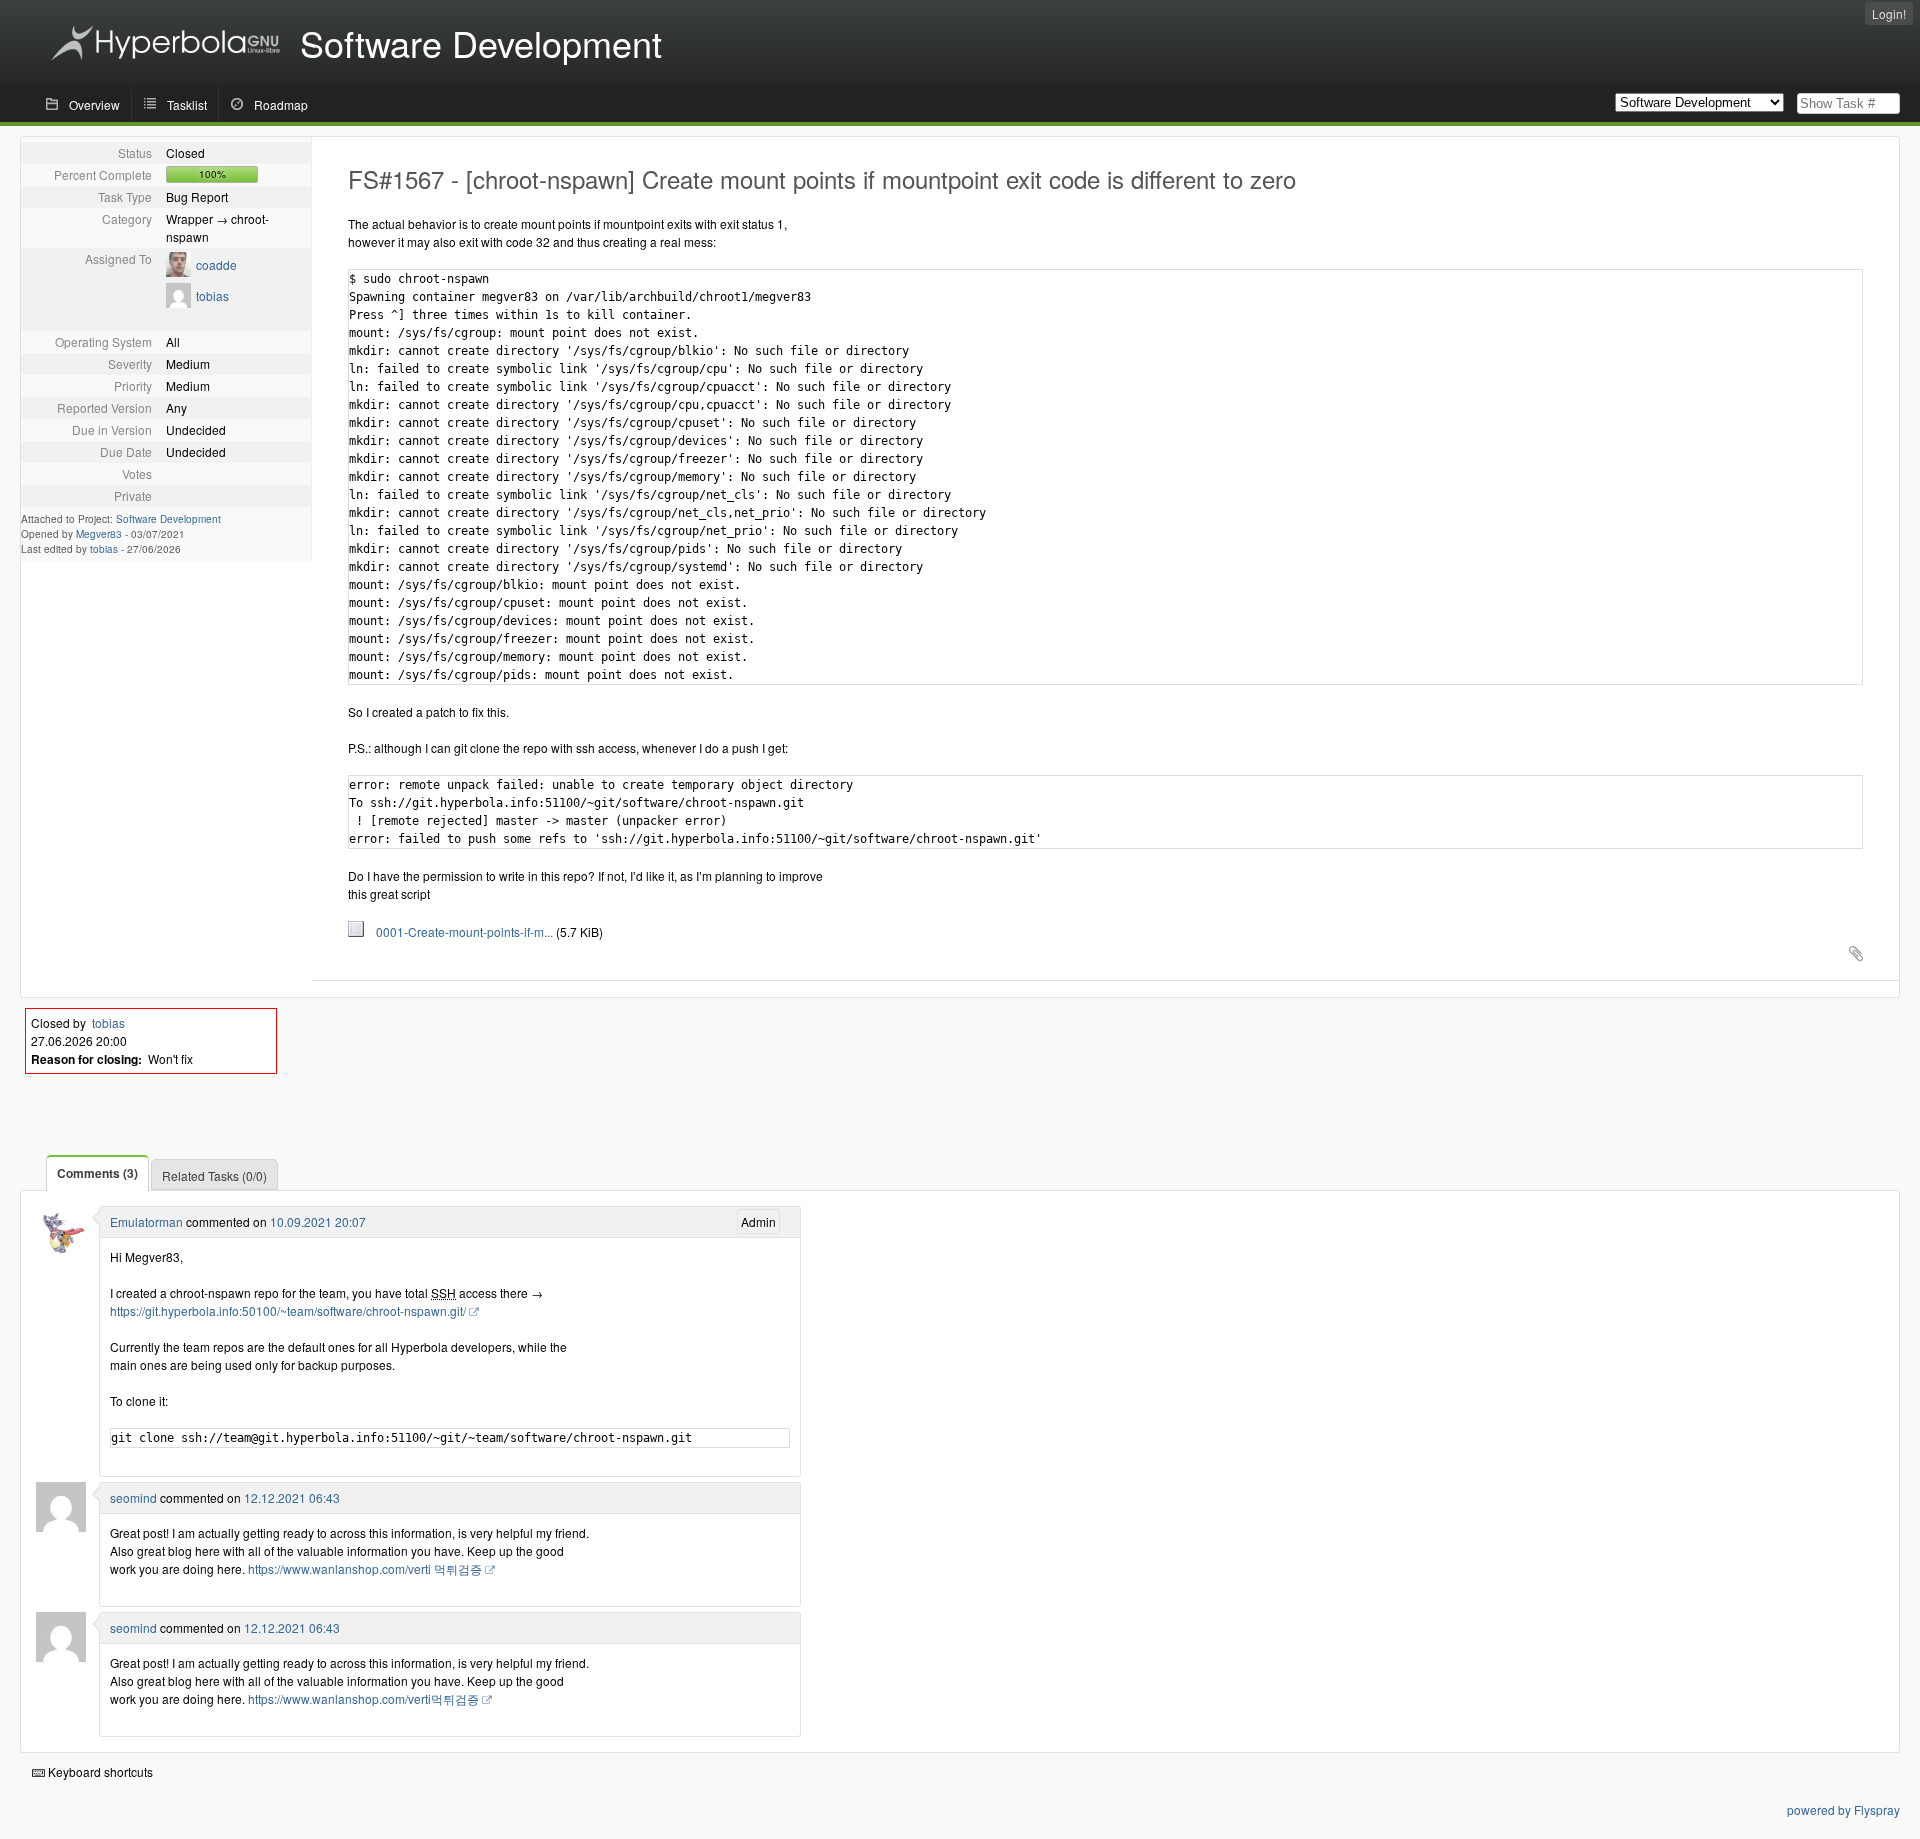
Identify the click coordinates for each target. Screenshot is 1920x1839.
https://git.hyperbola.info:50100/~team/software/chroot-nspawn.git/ (288, 1310)
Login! (1889, 13)
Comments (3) (97, 1173)
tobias (212, 295)
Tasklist (187, 104)
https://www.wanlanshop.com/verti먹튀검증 (363, 1698)
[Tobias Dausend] (178, 302)
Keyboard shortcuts (99, 1771)
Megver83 (99, 534)
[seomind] (61, 1526)
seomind (133, 1497)
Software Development (168, 519)
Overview (94, 104)
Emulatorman (146, 1221)
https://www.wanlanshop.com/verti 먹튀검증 (365, 1568)
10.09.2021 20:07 (318, 1221)
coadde (216, 264)
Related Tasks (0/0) (214, 1175)
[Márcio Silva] (178, 271)
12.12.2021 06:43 (292, 1497)
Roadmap (281, 104)
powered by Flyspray (1843, 1809)
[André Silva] (61, 1250)
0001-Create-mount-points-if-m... (460, 931)
